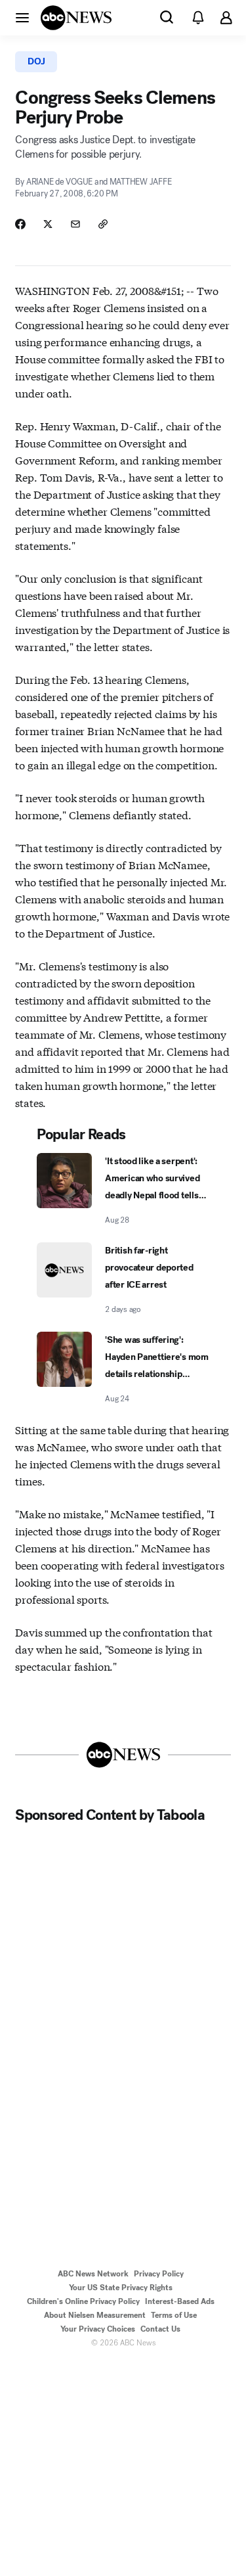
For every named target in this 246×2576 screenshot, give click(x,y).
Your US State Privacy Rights (121, 2288)
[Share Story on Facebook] (20, 224)
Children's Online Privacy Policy (83, 2301)
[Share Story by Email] (75, 224)
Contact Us (160, 2329)
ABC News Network (93, 2274)
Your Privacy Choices (98, 2329)
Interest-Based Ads (180, 2301)
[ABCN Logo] (76, 18)
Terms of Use (174, 2315)
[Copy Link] (103, 224)
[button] (22, 17)
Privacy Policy (159, 2274)
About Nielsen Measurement (95, 2315)
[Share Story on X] (48, 224)
